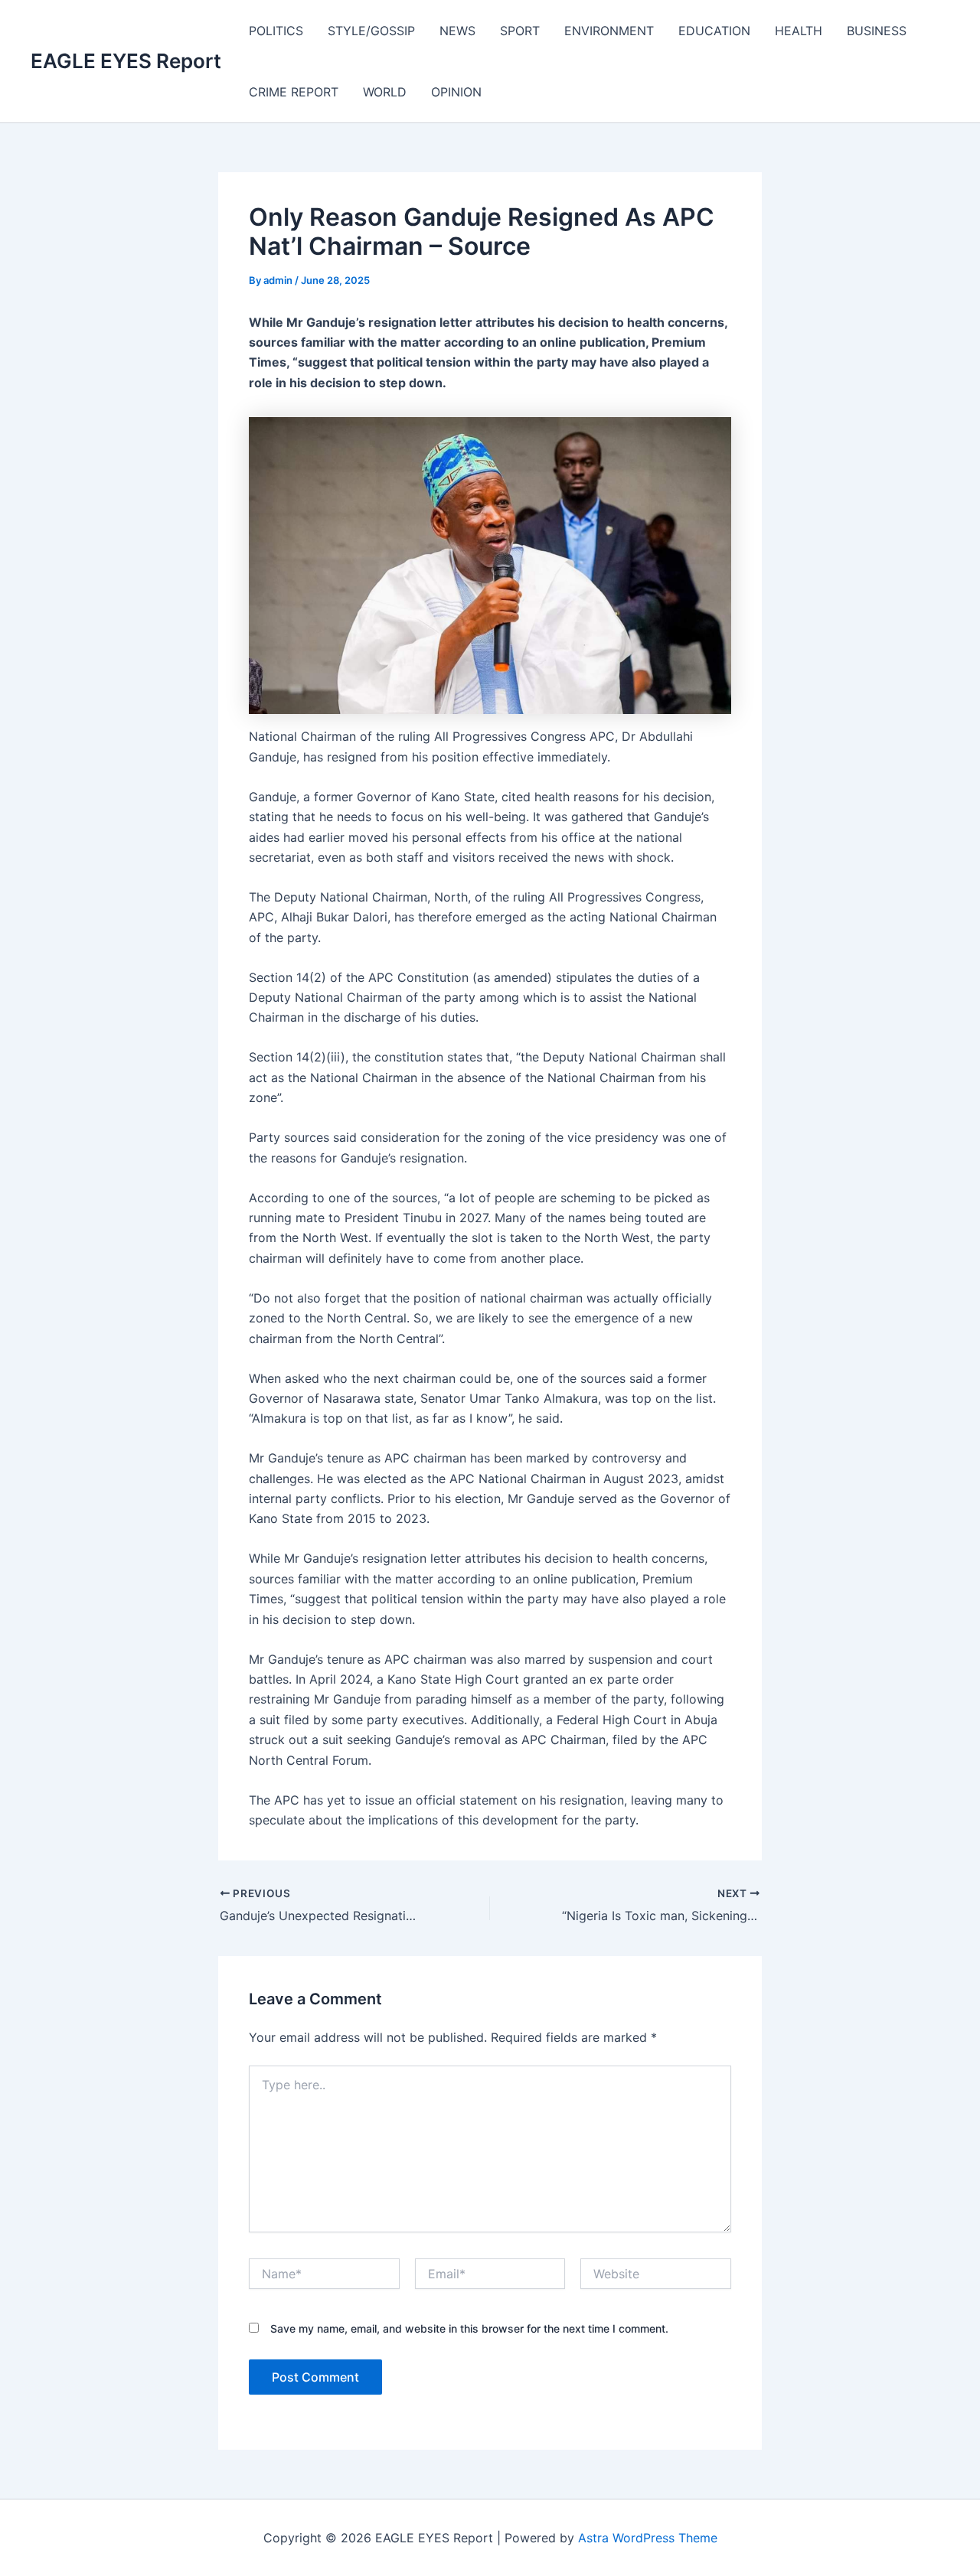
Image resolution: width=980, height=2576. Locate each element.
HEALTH (799, 31)
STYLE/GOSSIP (371, 31)
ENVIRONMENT (609, 31)
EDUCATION (714, 31)
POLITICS (276, 31)
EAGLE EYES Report (126, 61)
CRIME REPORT (294, 92)
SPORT (520, 31)
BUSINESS (877, 31)
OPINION (456, 92)
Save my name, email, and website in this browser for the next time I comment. (469, 2328)
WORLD (385, 92)
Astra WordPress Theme (648, 2538)
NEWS (457, 31)
